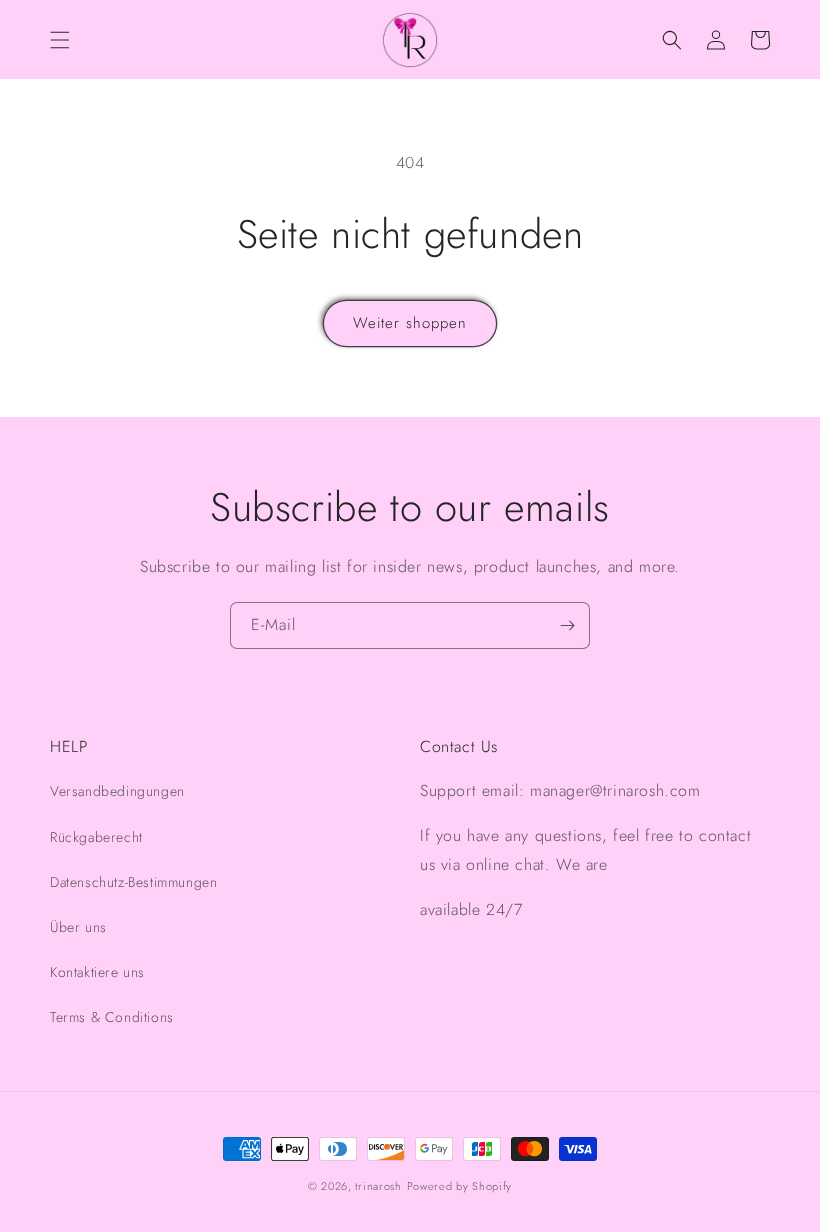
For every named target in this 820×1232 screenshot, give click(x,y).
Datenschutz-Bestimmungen (133, 882)
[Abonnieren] (567, 625)
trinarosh (378, 1186)
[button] (60, 40)
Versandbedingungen (117, 791)
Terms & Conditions (112, 1017)
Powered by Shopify (460, 1186)
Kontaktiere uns (97, 972)
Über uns (78, 927)
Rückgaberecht (96, 837)
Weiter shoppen (410, 323)
